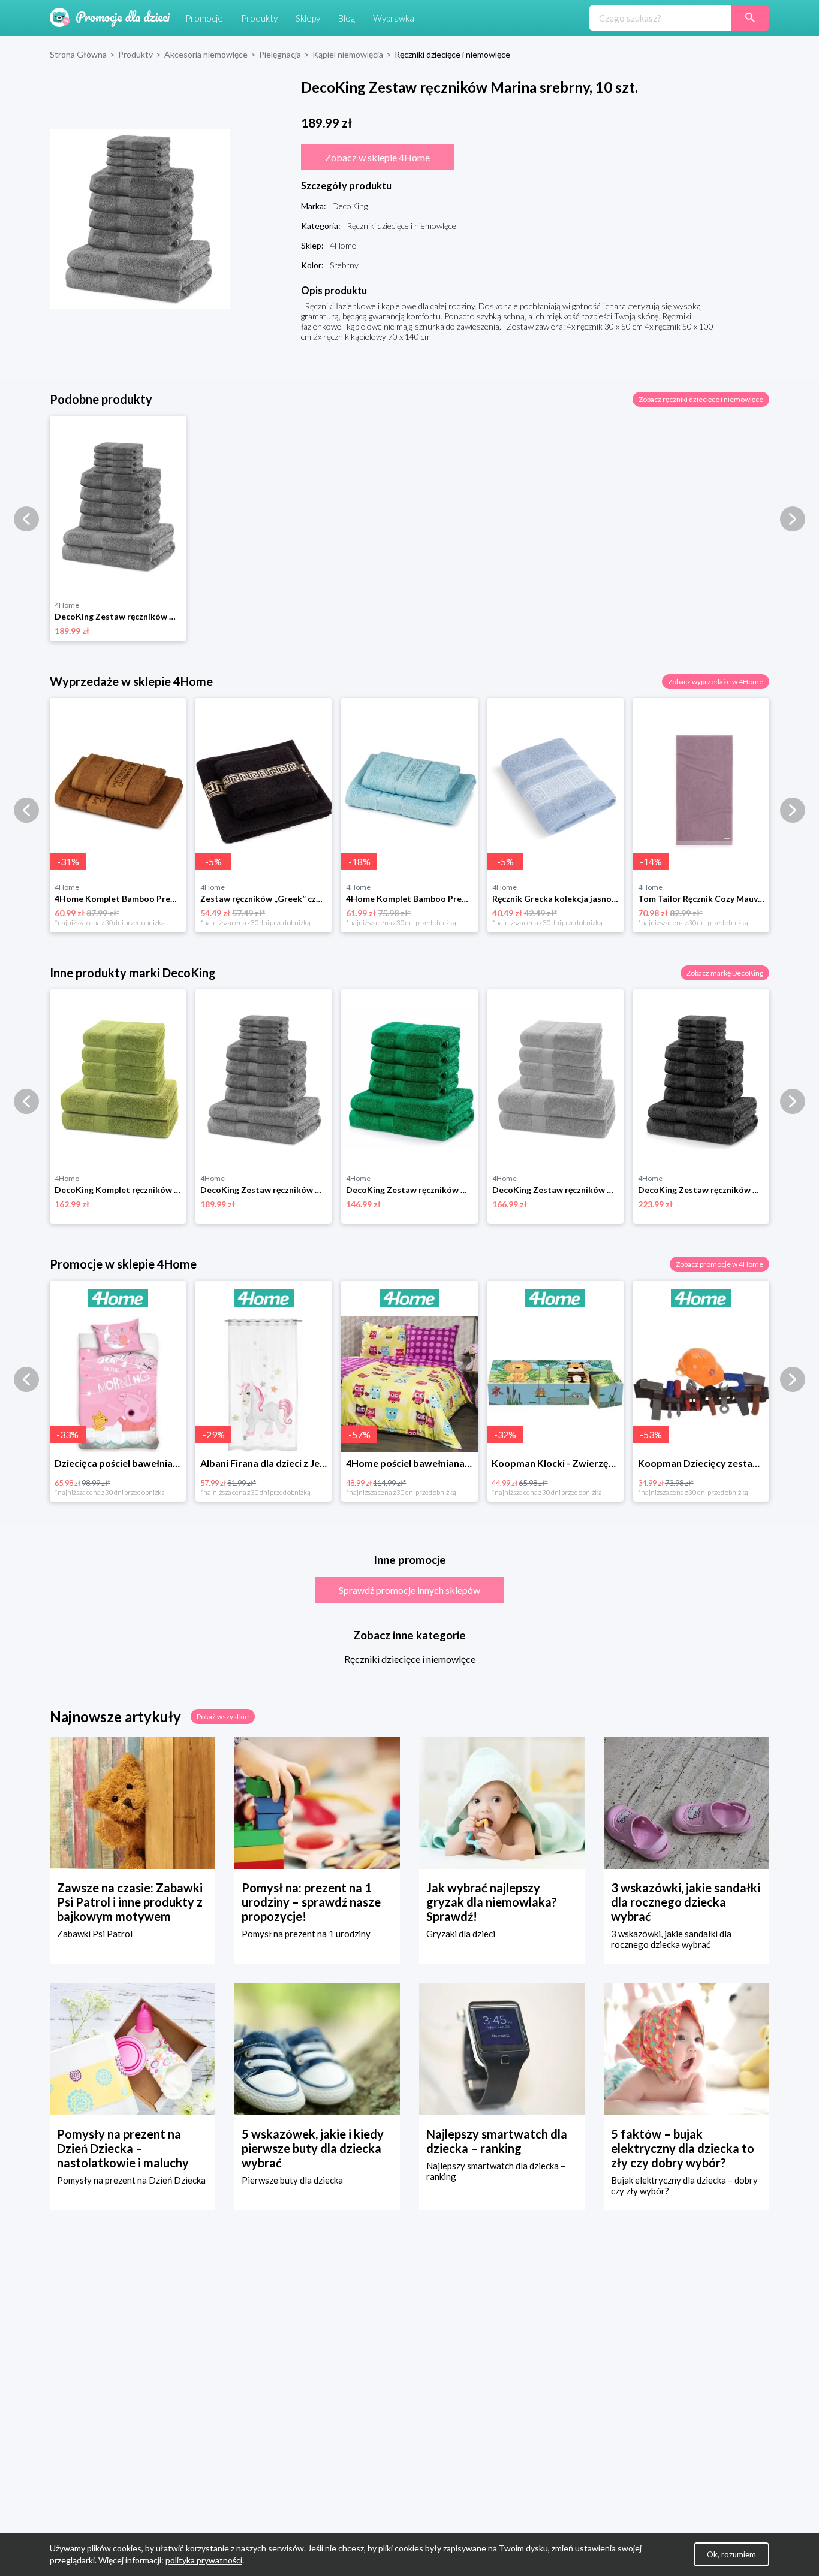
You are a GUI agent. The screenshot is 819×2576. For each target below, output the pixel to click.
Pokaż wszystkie (223, 1716)
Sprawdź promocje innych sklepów (409, 1590)
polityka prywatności (204, 2560)
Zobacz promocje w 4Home (719, 1264)
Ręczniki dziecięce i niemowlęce (410, 1659)
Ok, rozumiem (731, 2554)
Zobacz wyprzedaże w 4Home (716, 682)
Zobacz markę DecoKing (725, 973)
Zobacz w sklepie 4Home (377, 157)
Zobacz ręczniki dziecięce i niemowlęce (701, 399)
